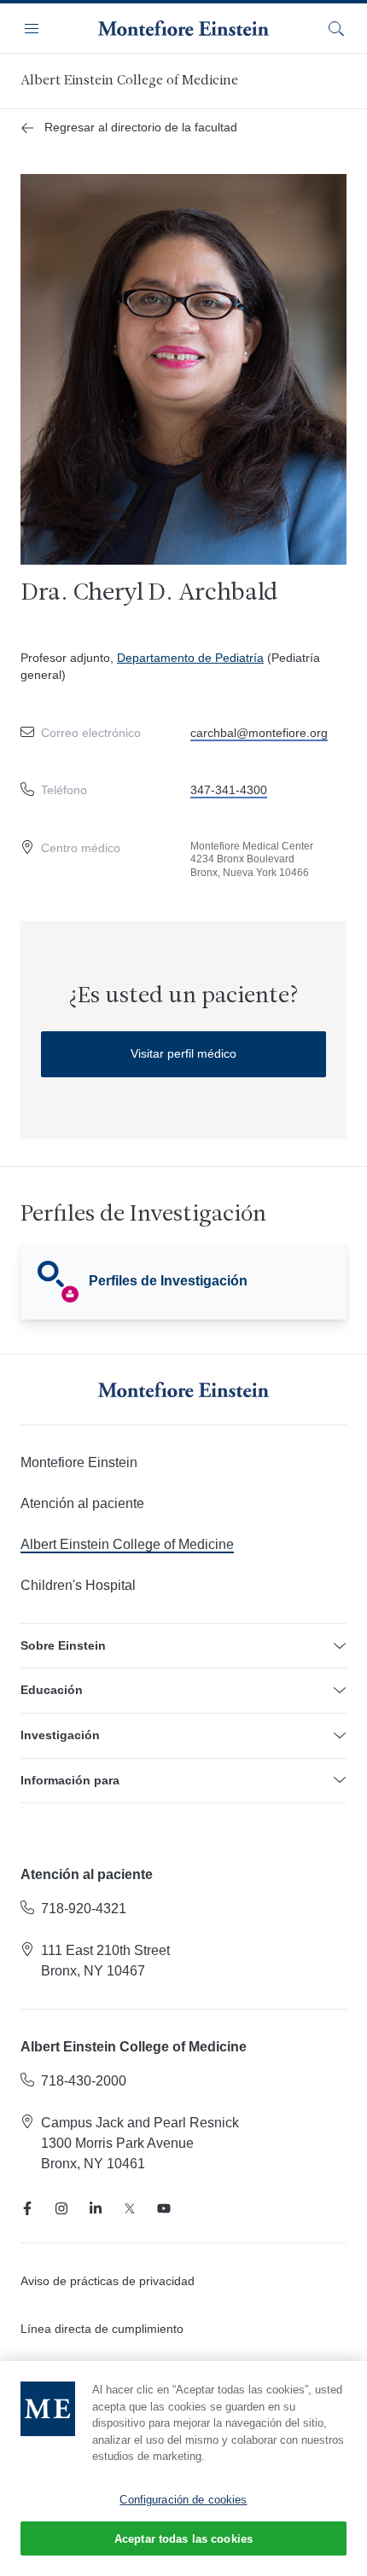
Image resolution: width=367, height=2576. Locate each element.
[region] (183, 2469)
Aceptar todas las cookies (183, 2539)
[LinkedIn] (96, 2208)
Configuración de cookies (183, 2500)
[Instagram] (61, 2208)
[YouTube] (164, 2208)
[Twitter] (130, 2208)
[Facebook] (27, 2208)
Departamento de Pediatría (190, 658)
